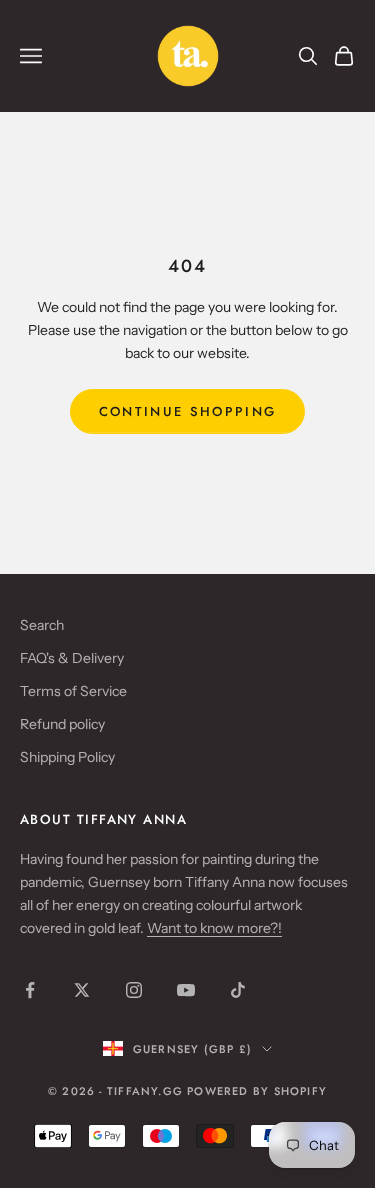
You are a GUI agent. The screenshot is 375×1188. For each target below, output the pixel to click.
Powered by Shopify (257, 1091)
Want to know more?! (214, 928)
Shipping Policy (67, 757)
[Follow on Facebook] (30, 990)
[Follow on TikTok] (238, 990)
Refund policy (62, 724)
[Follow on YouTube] (186, 990)
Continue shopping (188, 411)
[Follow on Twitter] (82, 990)
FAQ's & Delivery (72, 658)
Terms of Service (73, 691)
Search (42, 625)
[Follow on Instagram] (134, 990)
